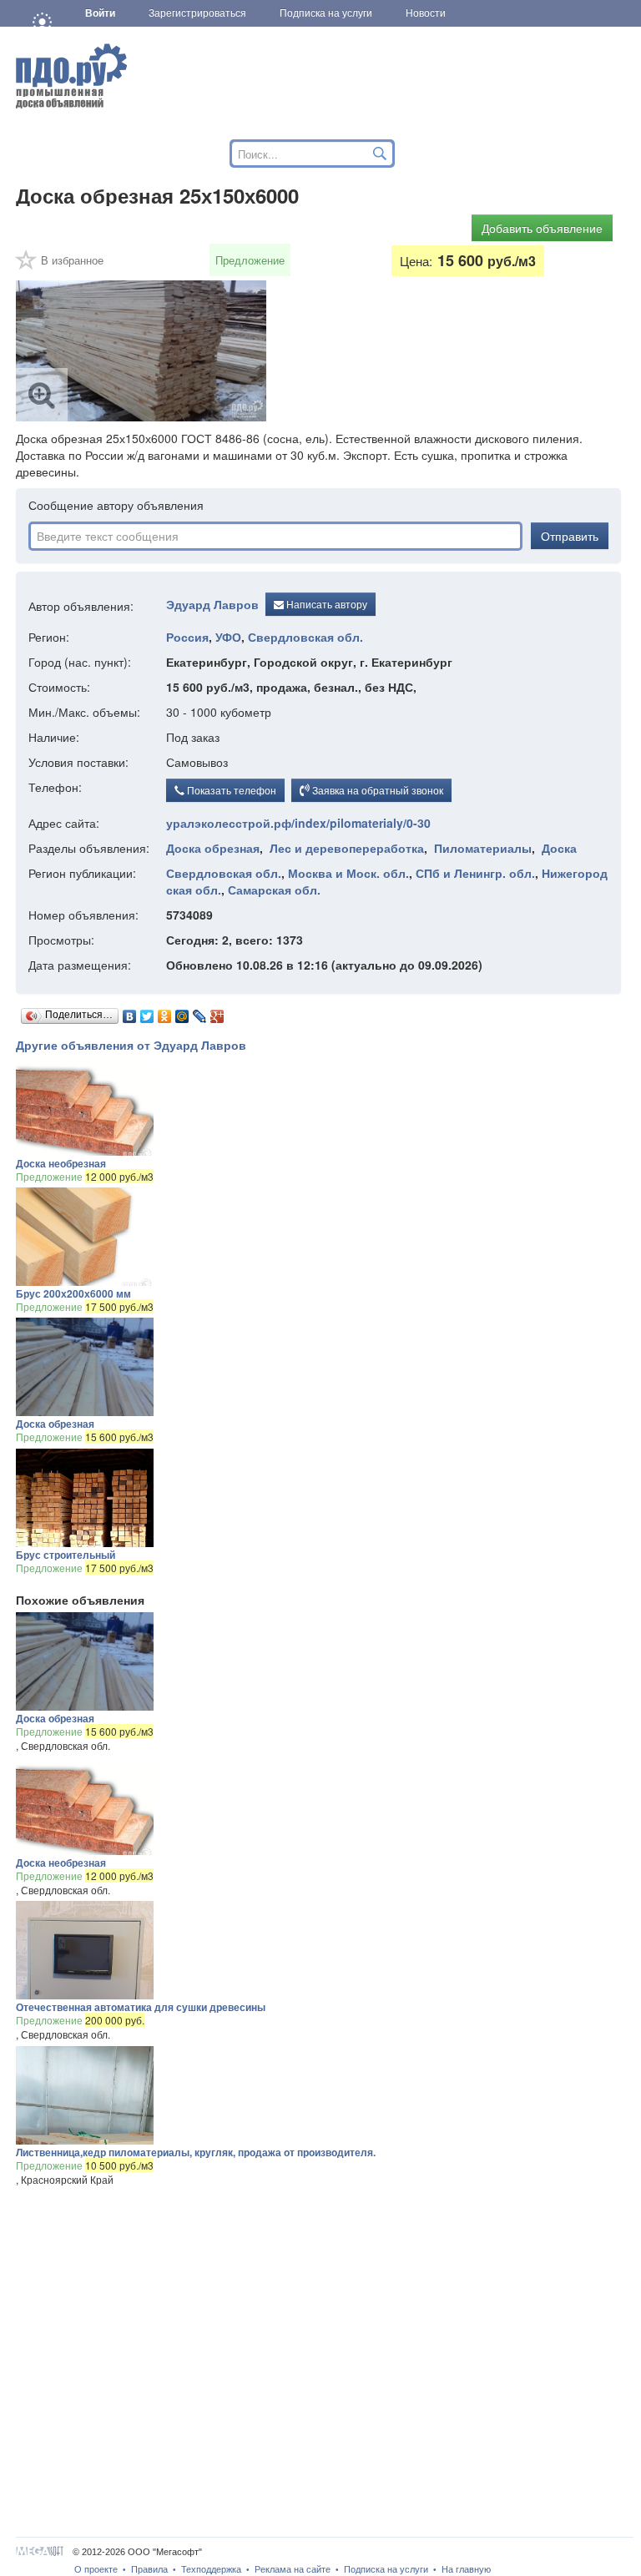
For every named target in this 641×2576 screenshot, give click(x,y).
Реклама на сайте (293, 2569)
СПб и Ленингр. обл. (475, 873)
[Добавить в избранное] (27, 265)
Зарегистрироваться (197, 13)
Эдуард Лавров (212, 604)
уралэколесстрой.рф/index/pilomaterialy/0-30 (298, 823)
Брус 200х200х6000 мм (73, 1293)
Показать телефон (230, 790)
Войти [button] (100, 13)
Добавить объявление (542, 228)
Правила (149, 2569)
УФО (228, 637)
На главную (466, 2569)
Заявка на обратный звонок (376, 790)
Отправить (570, 536)
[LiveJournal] (200, 1012)
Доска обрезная (213, 848)
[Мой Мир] (182, 1012)
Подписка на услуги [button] (326, 13)
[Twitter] (147, 1012)
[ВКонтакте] (130, 1012)
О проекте (96, 2569)
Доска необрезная (61, 1163)
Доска (559, 848)
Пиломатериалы (483, 848)
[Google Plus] (217, 1012)
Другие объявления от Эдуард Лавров (131, 1045)
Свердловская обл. (305, 637)
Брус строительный (66, 1555)
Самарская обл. (274, 890)
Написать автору (326, 604)
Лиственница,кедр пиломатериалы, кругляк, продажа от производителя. (196, 2152)
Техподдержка (211, 2569)
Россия (187, 637)
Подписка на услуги (386, 2569)
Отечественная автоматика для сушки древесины (141, 2007)
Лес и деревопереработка (347, 848)
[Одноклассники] (165, 1012)
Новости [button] (426, 13)
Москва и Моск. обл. (348, 873)
